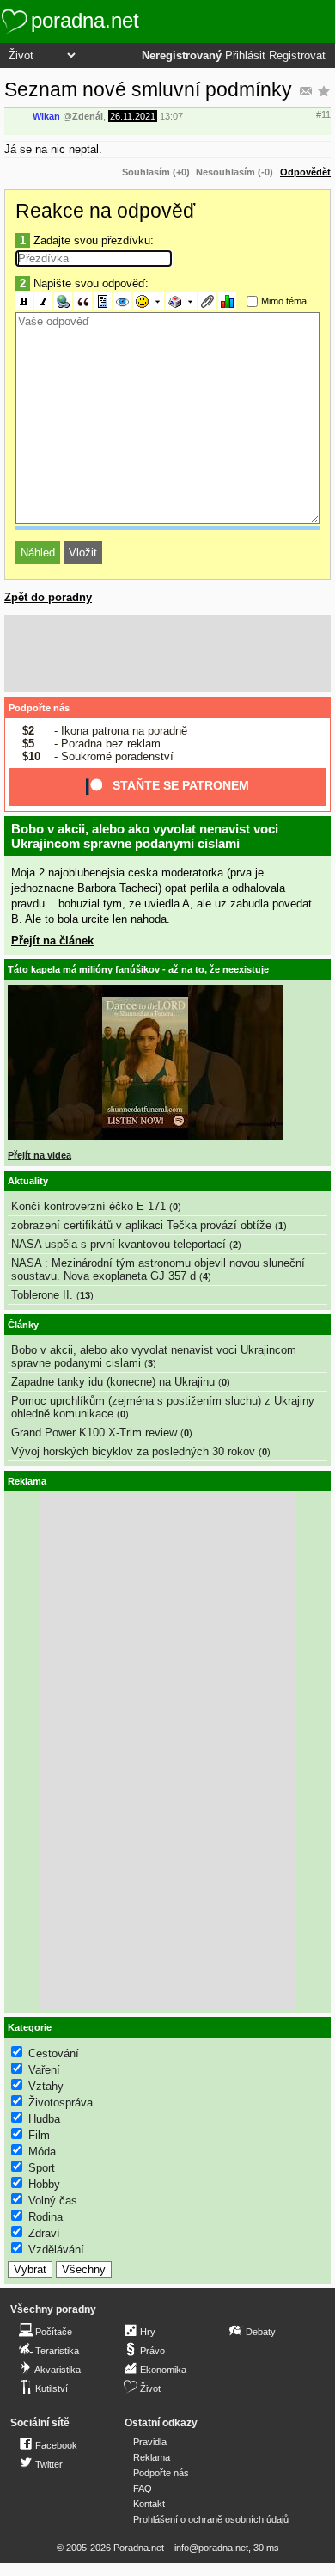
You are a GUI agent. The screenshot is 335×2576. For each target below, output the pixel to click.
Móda (42, 2152)
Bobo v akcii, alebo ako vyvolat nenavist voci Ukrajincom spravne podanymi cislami (145, 836)
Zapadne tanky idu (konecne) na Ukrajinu (113, 1382)
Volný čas (53, 2201)
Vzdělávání (56, 2250)
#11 (323, 114)
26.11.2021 (133, 116)
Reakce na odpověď (105, 211)
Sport (42, 2168)
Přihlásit (245, 56)
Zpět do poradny (48, 597)
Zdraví (44, 2233)
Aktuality (28, 1181)
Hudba (44, 2119)
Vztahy (46, 2086)
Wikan (46, 116)
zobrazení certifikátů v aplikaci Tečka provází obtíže (141, 1225)
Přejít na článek (52, 941)
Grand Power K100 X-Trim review (94, 1432)
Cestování (54, 2053)
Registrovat (297, 56)
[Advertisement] (167, 654)
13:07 (171, 116)
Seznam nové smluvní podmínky (148, 89)
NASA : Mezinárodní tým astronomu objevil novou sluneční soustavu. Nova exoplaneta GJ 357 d (158, 1270)
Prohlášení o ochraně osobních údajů (211, 2519)
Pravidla (150, 2442)
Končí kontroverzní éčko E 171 (88, 1206)
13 (85, 1295)
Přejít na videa (40, 1155)
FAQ (143, 2488)
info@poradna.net (211, 2548)
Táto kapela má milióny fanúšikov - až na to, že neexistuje (138, 969)
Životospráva (61, 2103)
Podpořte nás (39, 708)
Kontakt (149, 2504)
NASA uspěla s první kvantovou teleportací (119, 1244)
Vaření (44, 2070)
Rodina (46, 2217)
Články (23, 1325)
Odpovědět (305, 172)
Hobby (44, 2184)
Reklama (152, 2457)
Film (39, 2135)
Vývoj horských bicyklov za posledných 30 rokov (133, 1451)
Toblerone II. (42, 1295)
